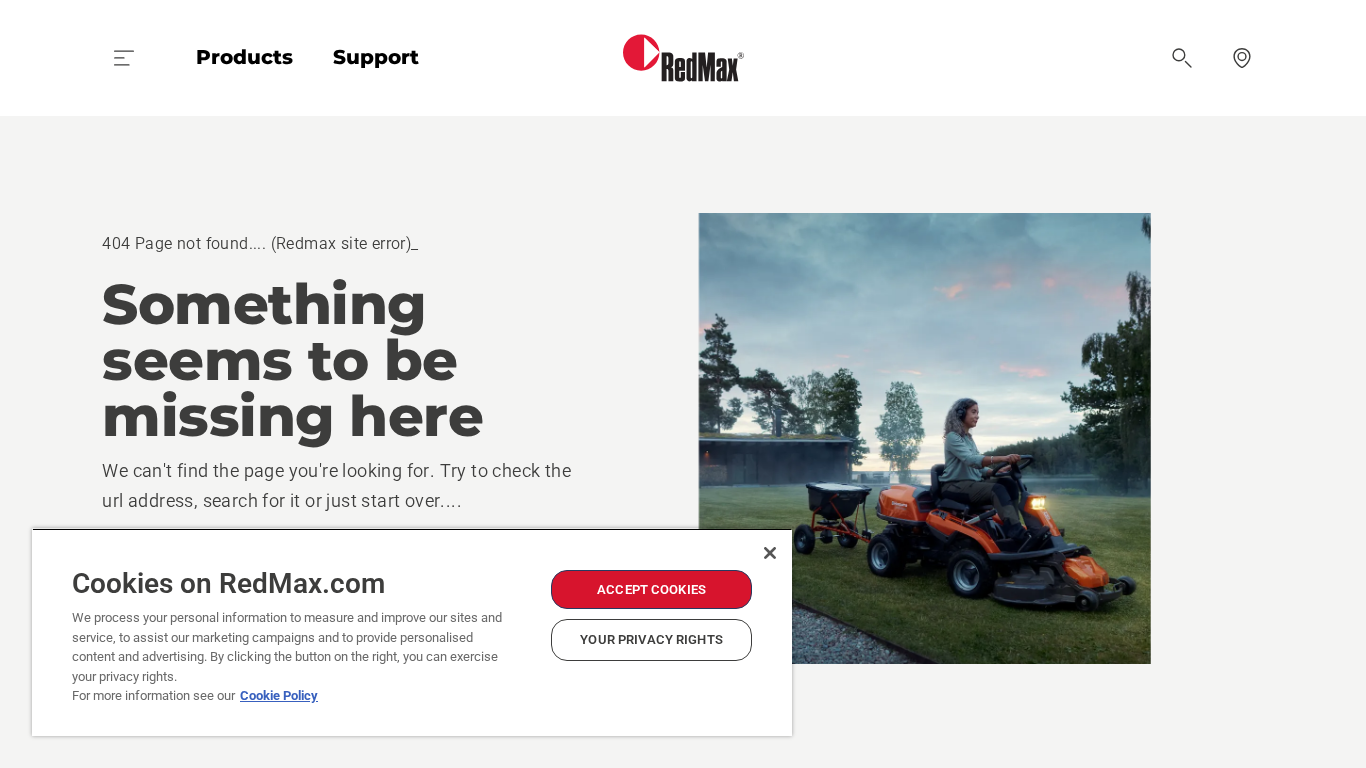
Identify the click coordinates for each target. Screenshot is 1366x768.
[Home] (683, 58)
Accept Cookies (651, 589)
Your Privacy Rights (651, 639)
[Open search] (1182, 58)
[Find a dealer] (1242, 58)
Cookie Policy (279, 695)
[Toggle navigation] (124, 58)
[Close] (770, 553)
